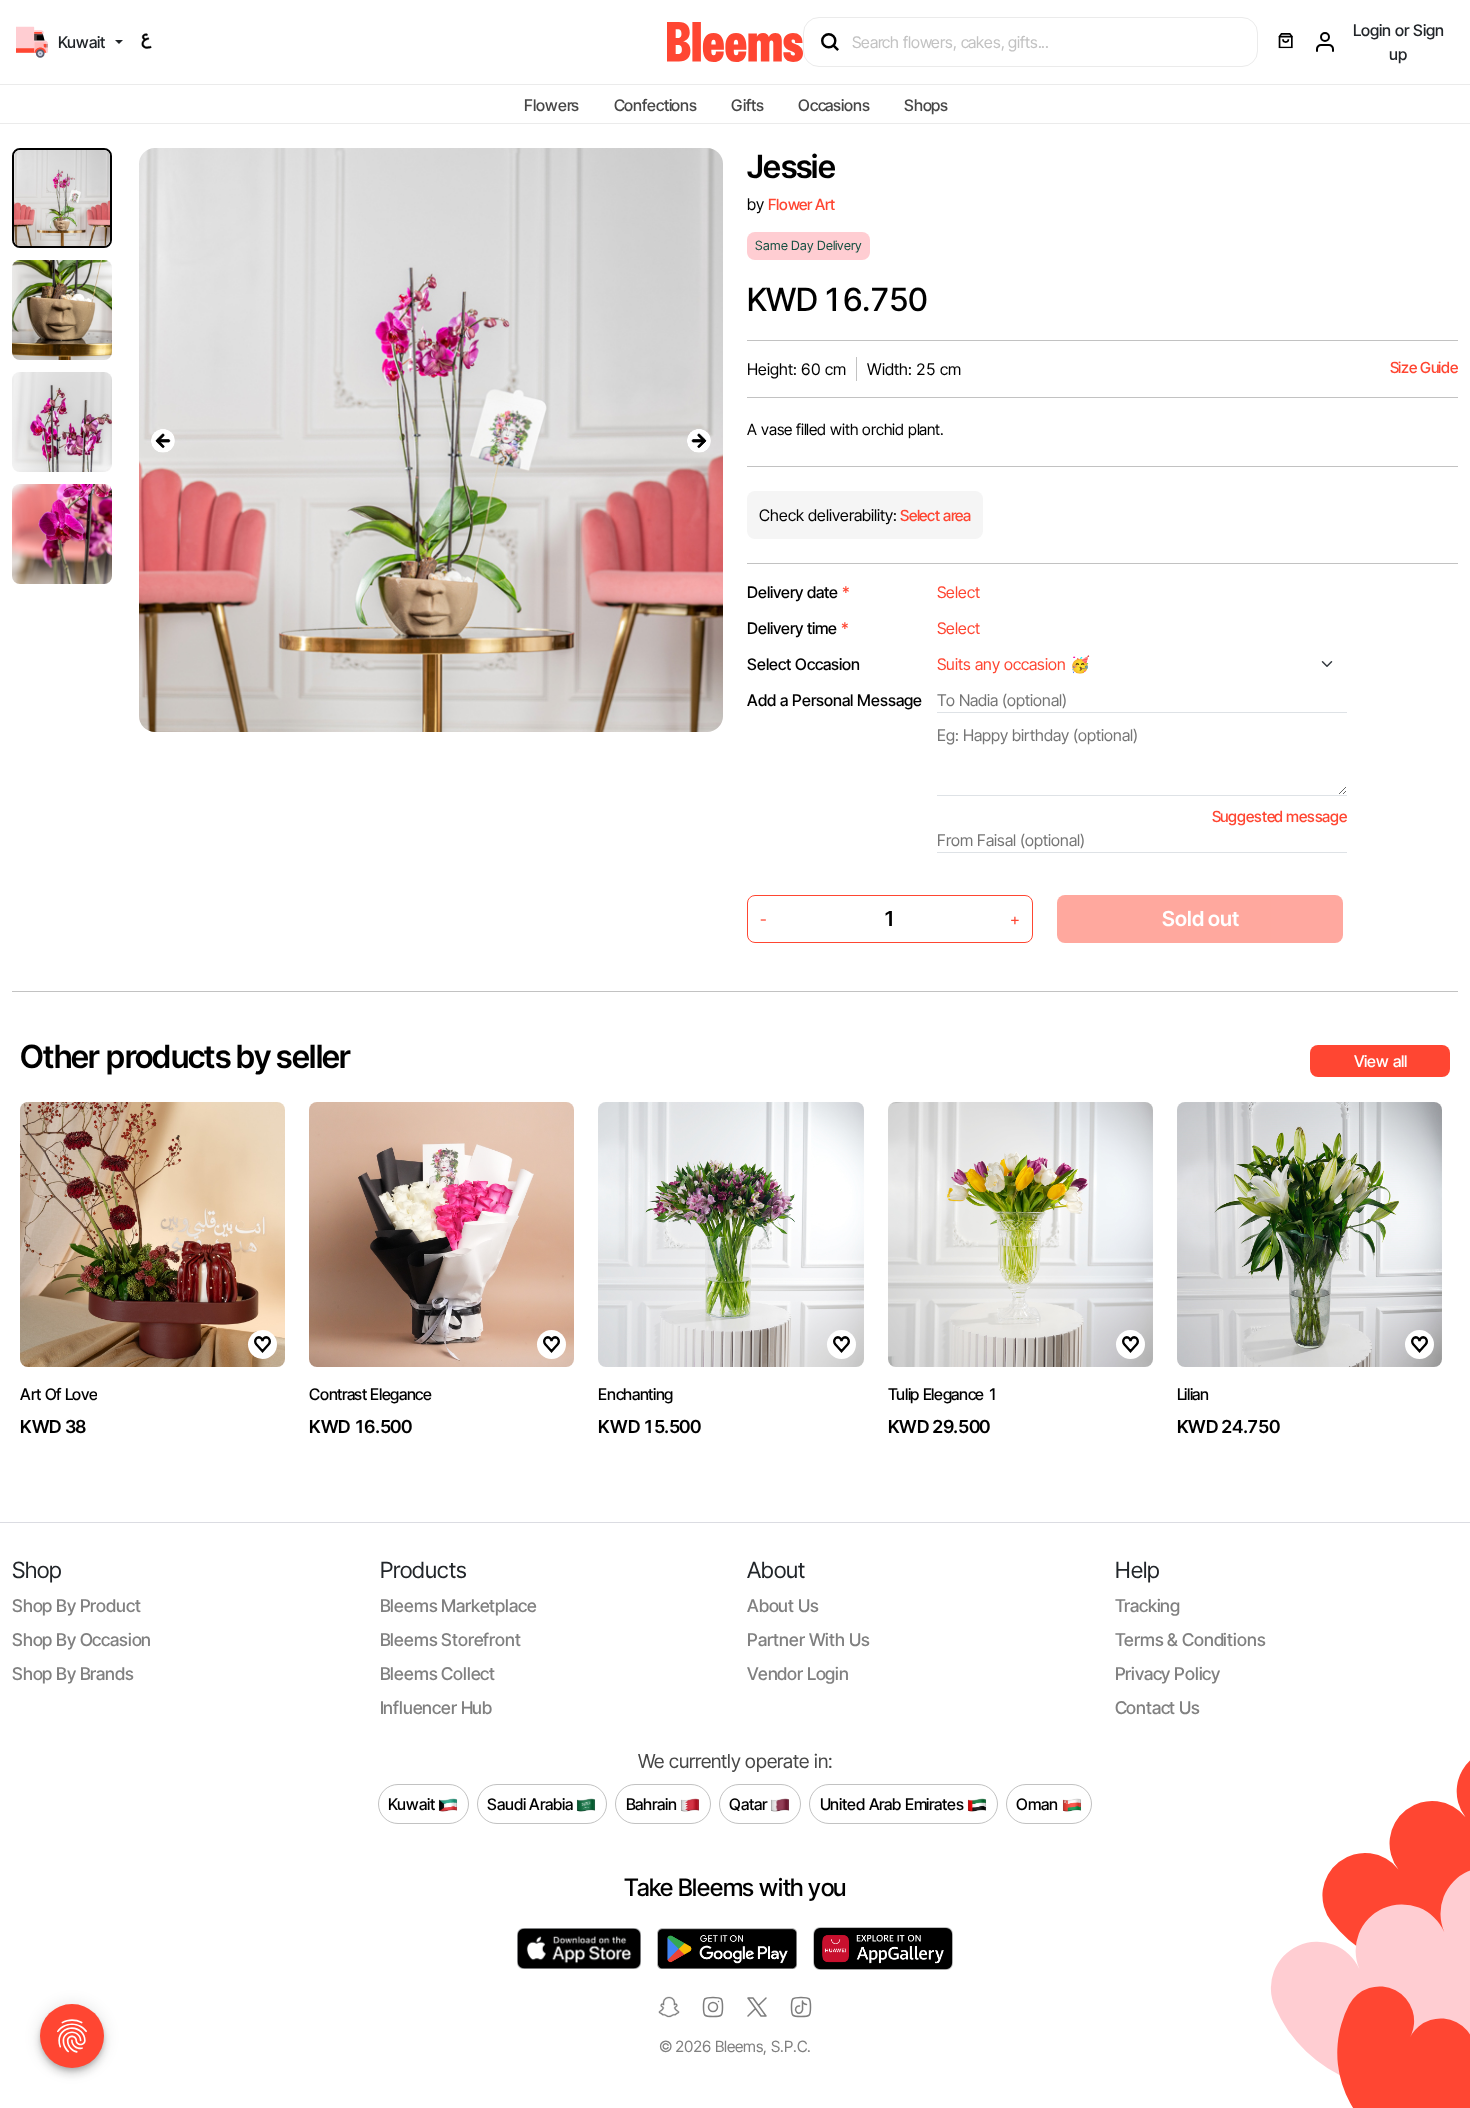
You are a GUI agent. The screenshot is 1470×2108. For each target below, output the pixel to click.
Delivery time (798, 628)
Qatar (749, 1803)
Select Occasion (803, 664)
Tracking (1148, 1605)
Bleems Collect (438, 1673)
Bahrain (653, 1803)
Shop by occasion (81, 1639)
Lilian (1193, 1394)
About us (783, 1605)
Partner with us (808, 1639)
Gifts (747, 105)
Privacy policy (1168, 1673)
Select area (934, 515)
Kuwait (413, 1803)
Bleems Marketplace (458, 1605)
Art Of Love (58, 1394)
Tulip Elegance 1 (943, 1394)
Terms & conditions (1190, 1639)
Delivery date (798, 592)
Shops (926, 105)
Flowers (551, 105)
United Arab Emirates (894, 1803)
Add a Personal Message (834, 700)
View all (1380, 1061)
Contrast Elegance (370, 1394)
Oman (1038, 1803)
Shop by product (76, 1605)
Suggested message (1279, 816)
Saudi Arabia (531, 1803)
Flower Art (801, 204)
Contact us (1157, 1707)
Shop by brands (73, 1673)
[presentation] (163, 440)
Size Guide (1424, 367)
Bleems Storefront (450, 1639)
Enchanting (635, 1394)
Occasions (834, 105)
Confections (655, 105)
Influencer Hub (436, 1707)
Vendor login (798, 1673)
